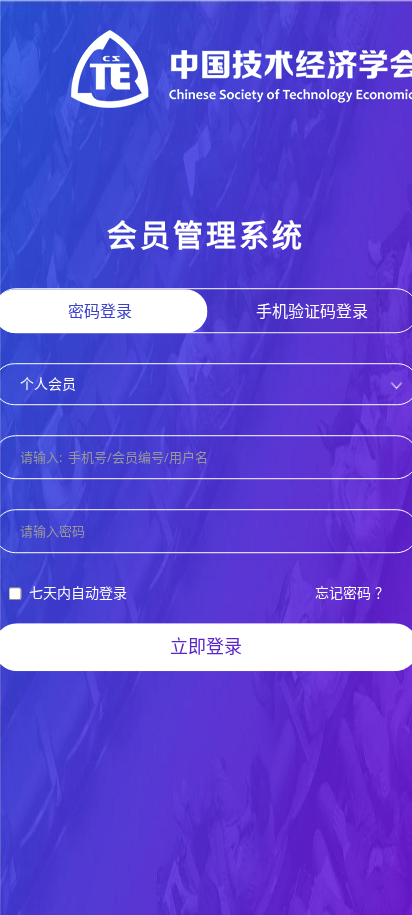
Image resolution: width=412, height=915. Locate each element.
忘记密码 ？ (352, 593)
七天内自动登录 (78, 593)
